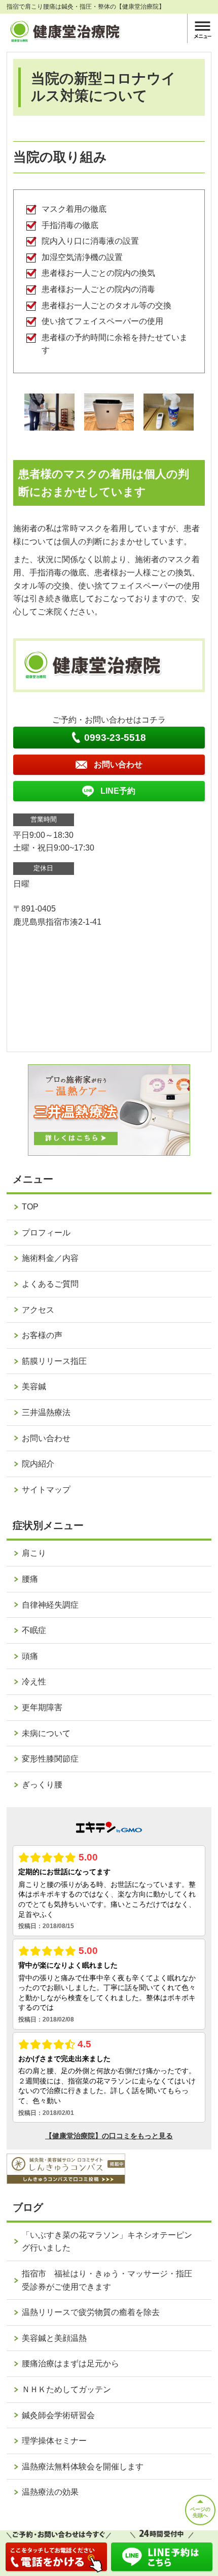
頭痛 (30, 1656)
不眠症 (34, 1630)
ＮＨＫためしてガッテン (66, 2389)
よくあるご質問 (50, 1284)
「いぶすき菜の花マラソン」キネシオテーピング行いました (107, 2242)
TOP (30, 1207)
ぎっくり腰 (42, 1785)
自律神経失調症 (50, 1605)
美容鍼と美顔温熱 (54, 2338)
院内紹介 (38, 1464)
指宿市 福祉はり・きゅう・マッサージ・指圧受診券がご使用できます (107, 2280)
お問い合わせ (46, 1438)
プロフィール (46, 1233)
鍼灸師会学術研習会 (58, 2415)
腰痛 (30, 1579)
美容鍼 (34, 1387)
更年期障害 (42, 1707)
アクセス (38, 1310)
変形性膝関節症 (50, 1759)
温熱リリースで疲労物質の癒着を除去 (91, 2312)
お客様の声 (42, 1335)
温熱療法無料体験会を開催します (83, 2467)
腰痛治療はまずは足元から (70, 2363)
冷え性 (34, 1682)
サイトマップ (46, 1490)
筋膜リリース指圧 (54, 1361)
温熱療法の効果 (50, 2492)
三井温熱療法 (46, 1412)
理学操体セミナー (54, 2441)
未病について (46, 1733)
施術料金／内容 (50, 1258)
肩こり (34, 1553)
